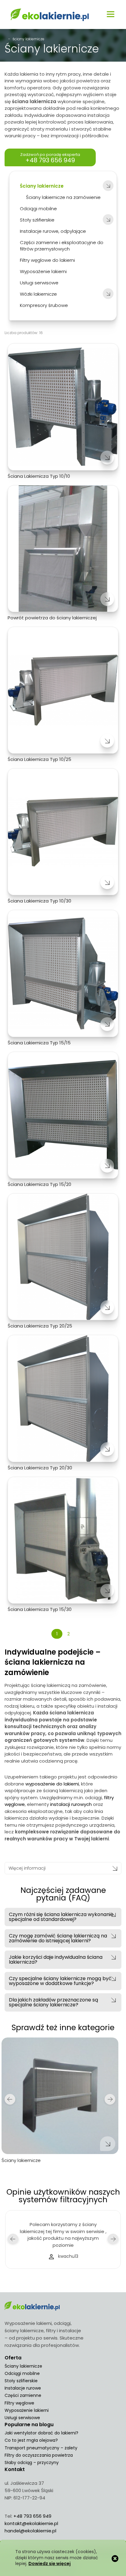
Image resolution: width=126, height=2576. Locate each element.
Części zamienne (23, 2395)
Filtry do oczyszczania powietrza (39, 2455)
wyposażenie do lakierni (52, 1784)
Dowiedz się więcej (50, 2564)
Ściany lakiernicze (23, 2366)
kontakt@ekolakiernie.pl (31, 2523)
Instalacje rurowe (23, 2388)
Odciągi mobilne (22, 2373)
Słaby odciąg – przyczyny (32, 2463)
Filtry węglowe (19, 2403)
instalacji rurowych (71, 1804)
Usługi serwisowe (22, 2418)
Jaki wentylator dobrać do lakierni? (41, 2433)
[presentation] (10, 2099)
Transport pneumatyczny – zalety (41, 2448)
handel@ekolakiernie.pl (30, 2531)
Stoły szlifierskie (21, 2381)
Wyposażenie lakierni (27, 2410)
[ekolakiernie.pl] (50, 15)
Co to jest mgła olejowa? (31, 2440)
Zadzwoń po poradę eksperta (50, 158)
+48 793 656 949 (32, 2516)
